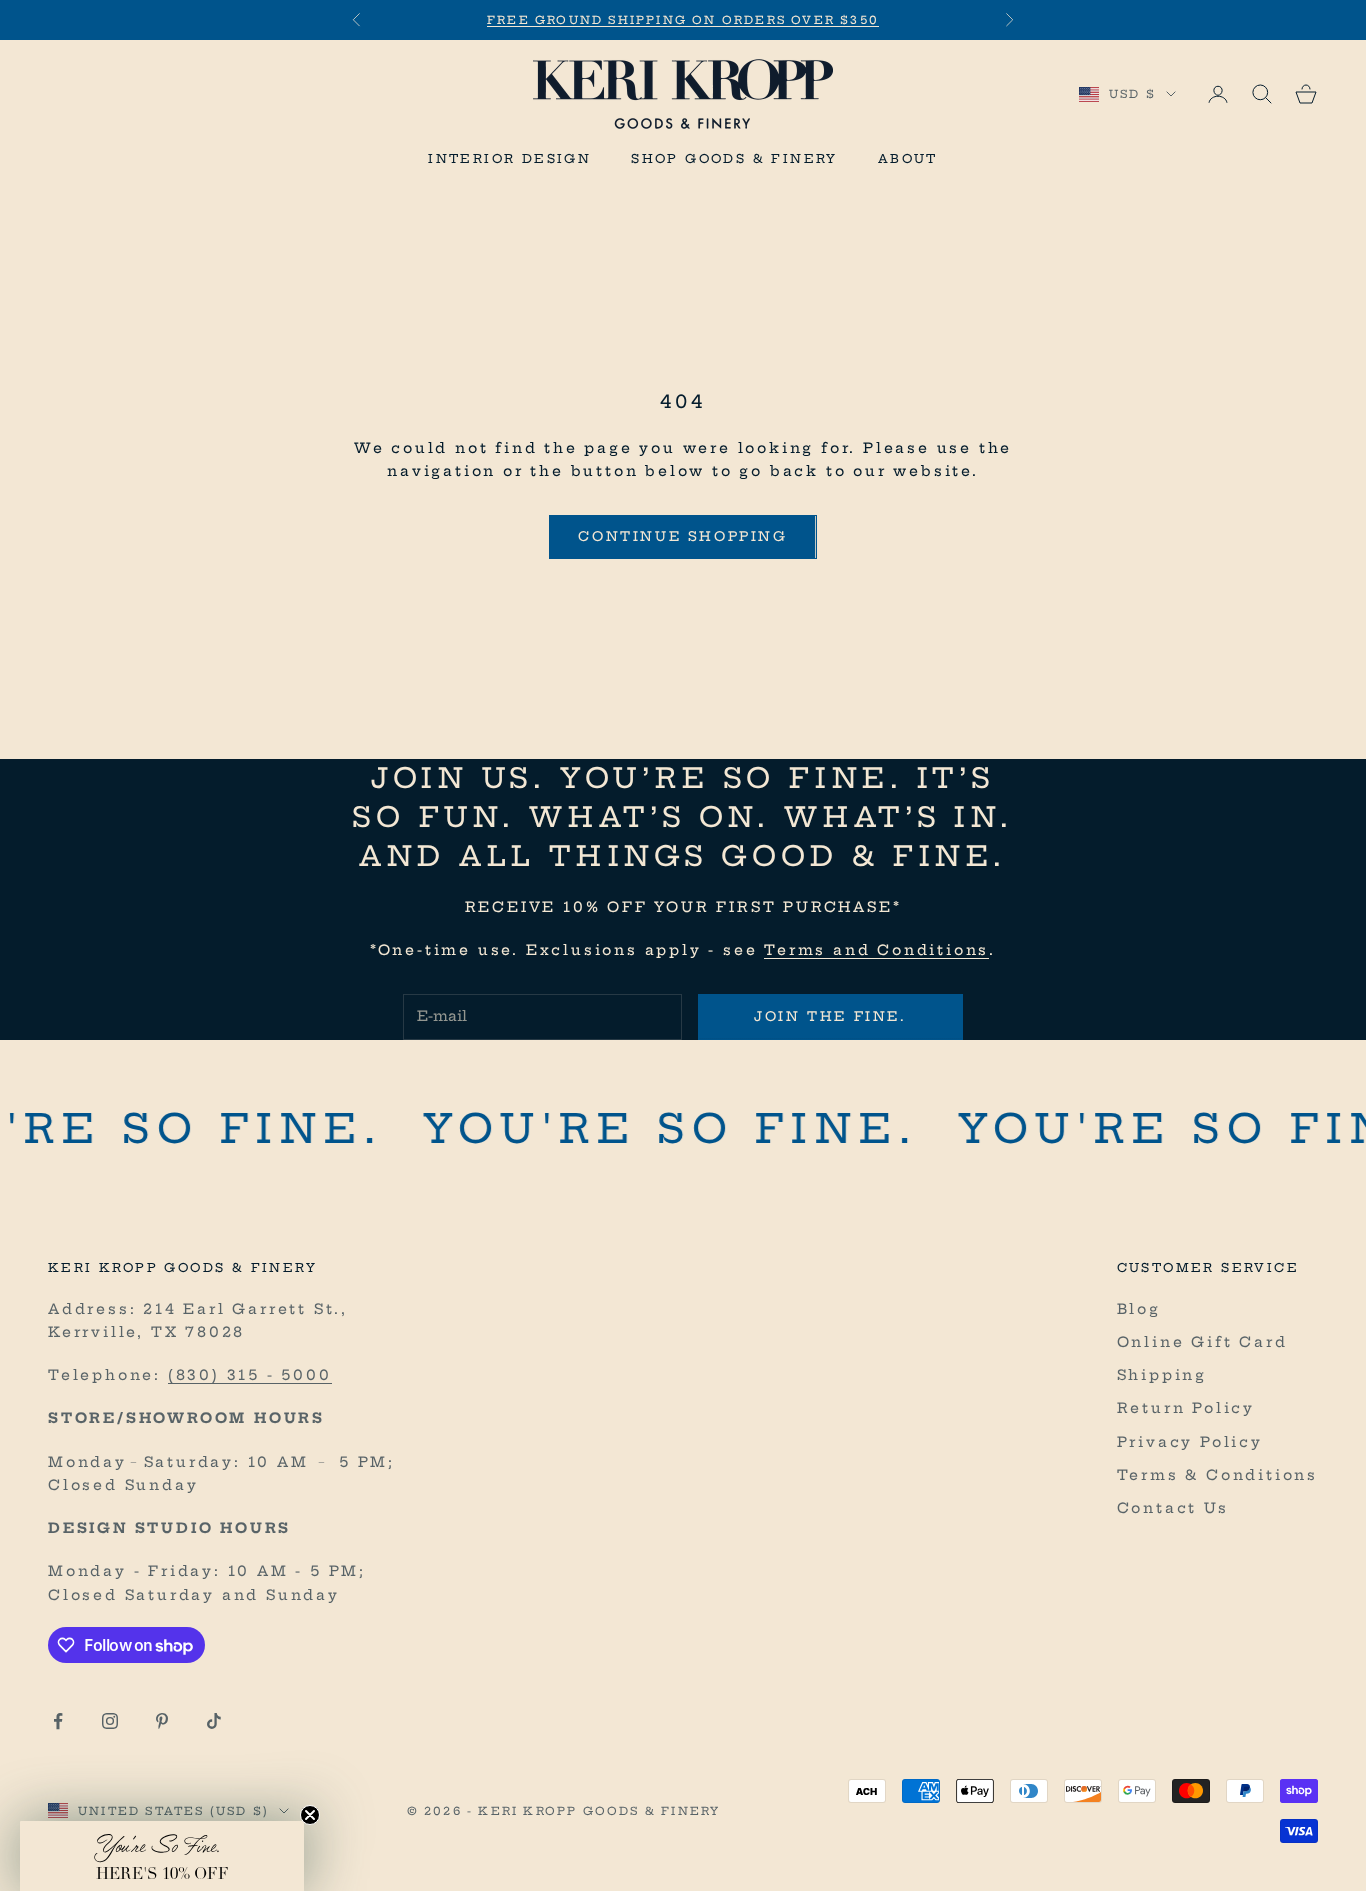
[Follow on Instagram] (110, 1721)
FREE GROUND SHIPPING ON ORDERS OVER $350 (683, 20)
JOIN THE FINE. (830, 1016)
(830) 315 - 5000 (250, 1375)
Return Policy (1186, 1408)
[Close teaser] (310, 1815)
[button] (162, 1856)
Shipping (1162, 1375)
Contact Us (1173, 1508)
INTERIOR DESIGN (509, 158)
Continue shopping (682, 536)
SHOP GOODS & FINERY (734, 158)
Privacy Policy (1190, 1442)
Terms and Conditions (876, 950)
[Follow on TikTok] (214, 1721)
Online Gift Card (1202, 1342)
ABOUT (908, 158)
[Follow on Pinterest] (162, 1721)
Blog (1139, 1309)
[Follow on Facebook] (58, 1721)
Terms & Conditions (1217, 1475)
